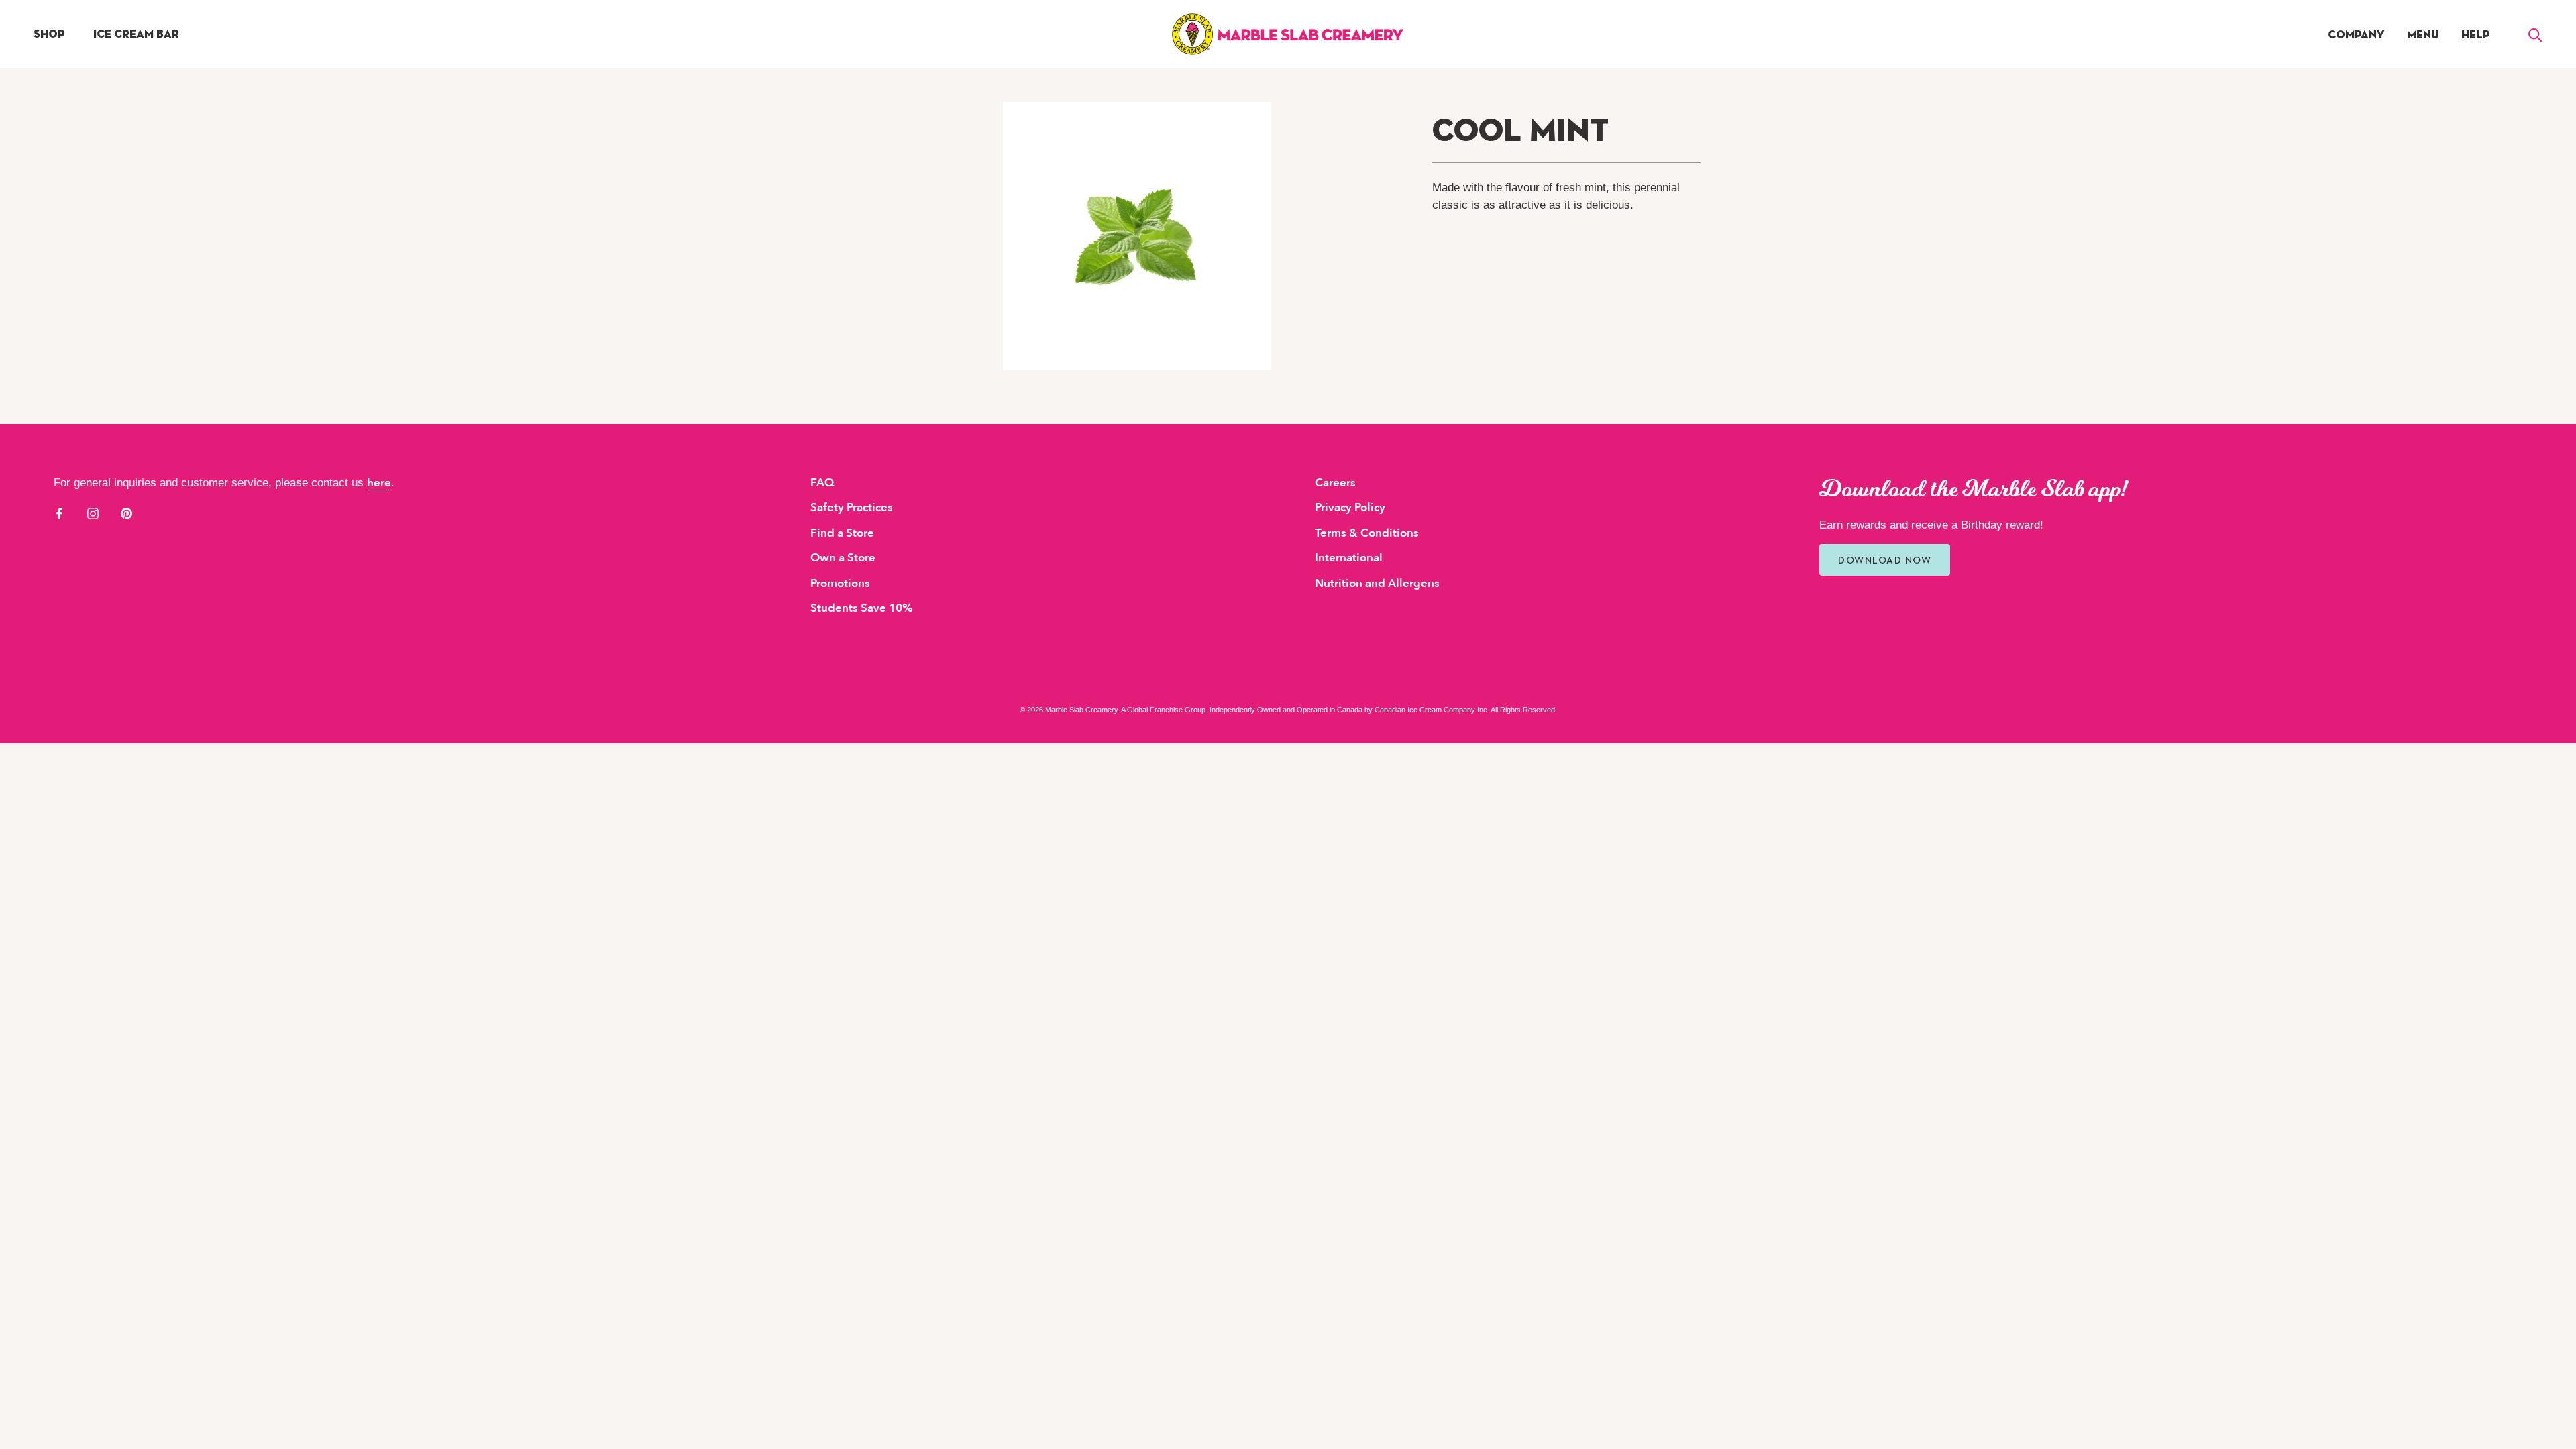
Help (2476, 35)
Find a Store (842, 533)
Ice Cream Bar (136, 34)
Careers (1335, 483)
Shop (49, 34)
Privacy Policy (1350, 507)
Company (2356, 35)
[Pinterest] (126, 513)
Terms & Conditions (1367, 533)
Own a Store (843, 558)
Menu (2423, 35)
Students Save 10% (862, 608)
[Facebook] (59, 513)
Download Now (1885, 560)
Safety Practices (852, 507)
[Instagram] (93, 513)
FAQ (822, 483)
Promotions (840, 583)
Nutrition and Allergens (1377, 583)
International (1349, 558)
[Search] (2535, 34)
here (379, 483)
